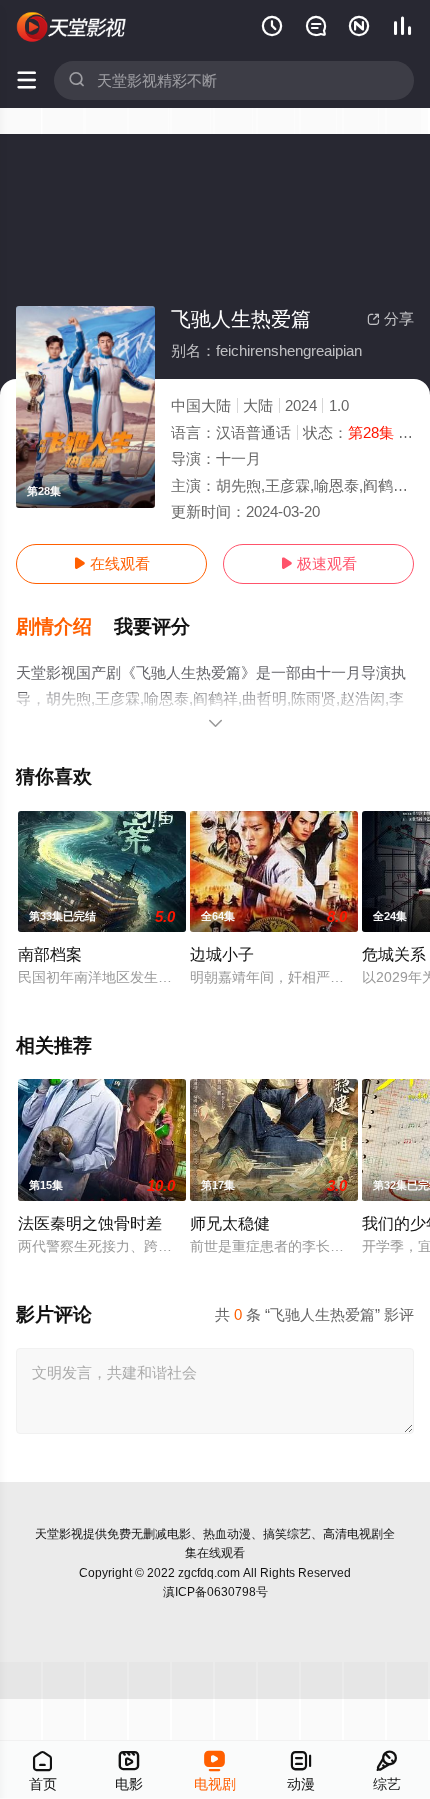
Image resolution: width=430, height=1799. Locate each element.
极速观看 (318, 563)
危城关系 (394, 954)
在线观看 (111, 563)
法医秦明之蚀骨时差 (90, 1223)
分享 (390, 318)
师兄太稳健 (230, 1223)
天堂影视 (59, 1534)
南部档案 (50, 954)
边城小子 (222, 954)
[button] (65, 627)
